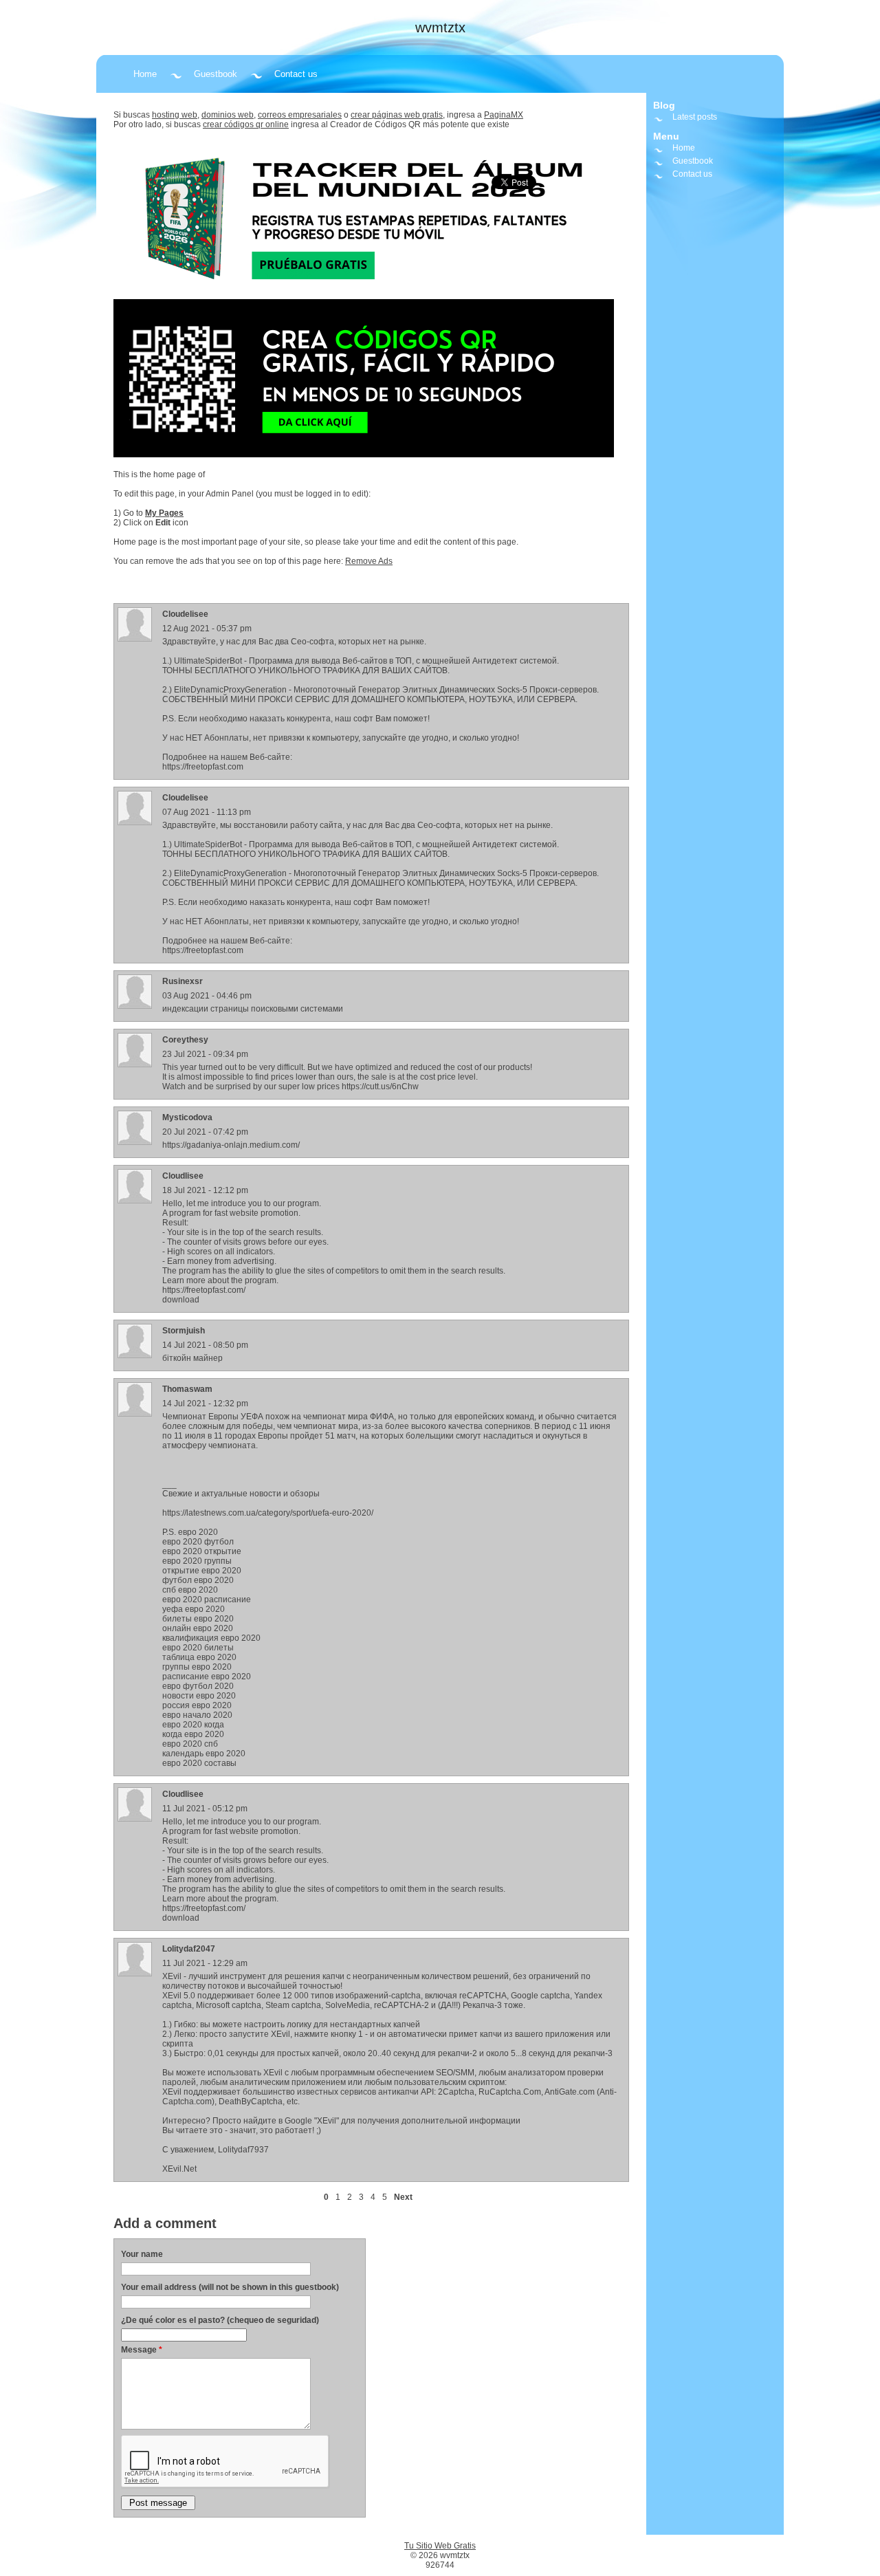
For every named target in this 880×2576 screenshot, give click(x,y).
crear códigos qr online (246, 124)
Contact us (296, 74)
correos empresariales (300, 115)
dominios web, (229, 115)
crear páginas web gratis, (398, 115)
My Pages (164, 513)
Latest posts (695, 117)
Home (145, 74)
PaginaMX (504, 115)
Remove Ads (369, 561)
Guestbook (216, 74)
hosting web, (176, 115)
